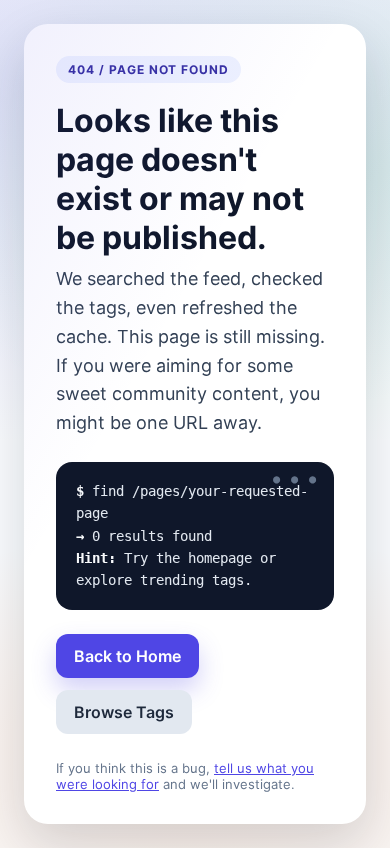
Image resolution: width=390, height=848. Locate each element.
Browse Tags (124, 712)
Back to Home (127, 656)
